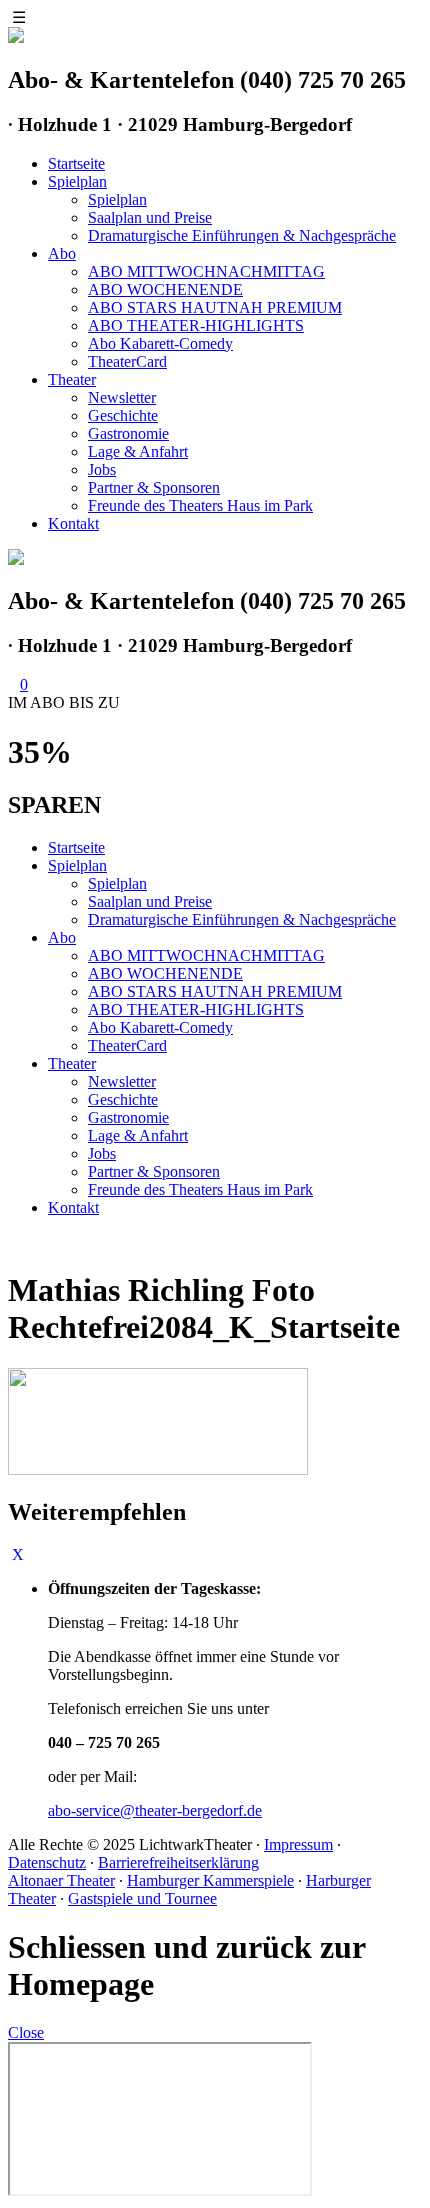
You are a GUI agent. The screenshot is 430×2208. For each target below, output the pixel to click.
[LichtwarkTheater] (16, 559)
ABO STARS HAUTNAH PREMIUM (215, 307)
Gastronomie (128, 433)
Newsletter (122, 397)
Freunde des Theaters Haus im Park (200, 505)
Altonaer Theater (61, 1880)
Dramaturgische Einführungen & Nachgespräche (242, 235)
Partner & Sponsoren (154, 487)
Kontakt (73, 523)
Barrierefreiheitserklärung (178, 1862)
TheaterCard (127, 361)
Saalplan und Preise (150, 217)
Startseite (76, 163)
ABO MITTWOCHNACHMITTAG (206, 271)
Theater (72, 379)
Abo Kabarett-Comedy (160, 343)
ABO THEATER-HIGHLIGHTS (196, 325)
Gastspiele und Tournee (142, 1898)
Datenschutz (47, 1862)
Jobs (102, 469)
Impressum (298, 1844)
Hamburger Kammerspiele (210, 1880)
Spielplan (77, 181)
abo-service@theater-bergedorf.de (155, 1810)
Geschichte (123, 415)
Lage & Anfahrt (138, 451)
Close (26, 2032)
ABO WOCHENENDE (165, 289)
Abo (62, 253)
